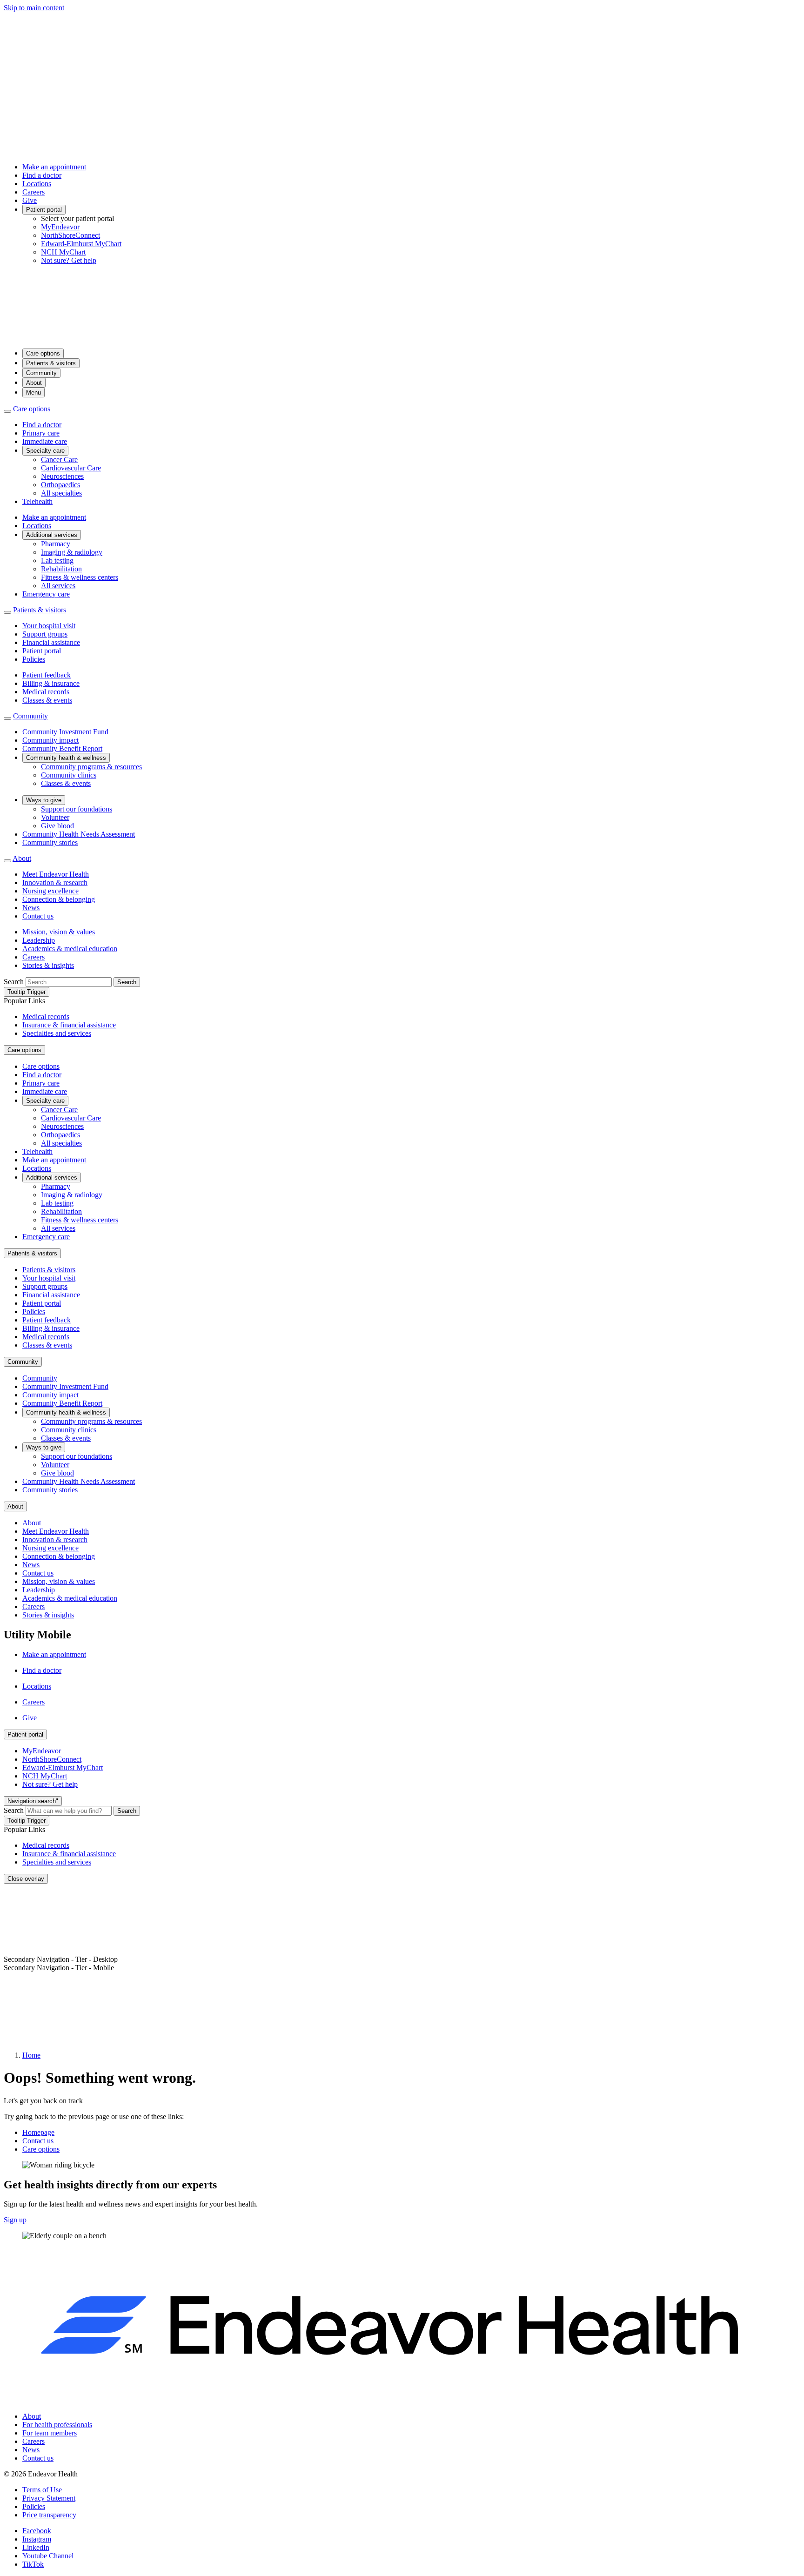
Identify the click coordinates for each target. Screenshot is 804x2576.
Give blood (57, 826)
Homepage (38, 2132)
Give (30, 200)
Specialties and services (57, 1033)
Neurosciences (62, 476)
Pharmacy (56, 544)
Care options (43, 353)
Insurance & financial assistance (69, 1025)
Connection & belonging (59, 899)
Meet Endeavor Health (56, 874)
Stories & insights (48, 965)
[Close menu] (7, 411)
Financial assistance (51, 642)
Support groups (45, 634)
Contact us (38, 916)
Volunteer (55, 817)
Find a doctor (42, 175)
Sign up (15, 2220)
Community (41, 373)
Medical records (46, 692)
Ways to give (44, 800)
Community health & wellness (66, 758)
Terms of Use (42, 2490)
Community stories (50, 842)
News (31, 908)
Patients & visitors (51, 363)
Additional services (52, 535)
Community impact (50, 740)
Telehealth (37, 501)
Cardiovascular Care (71, 468)
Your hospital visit (49, 626)
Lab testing (57, 560)
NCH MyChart (63, 252)
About (34, 383)
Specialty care (45, 451)
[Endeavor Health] (402, 337)
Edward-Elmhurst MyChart (81, 244)
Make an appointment (54, 167)
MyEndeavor (60, 227)
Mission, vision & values (59, 932)
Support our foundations (77, 809)
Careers (33, 192)
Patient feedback (47, 675)
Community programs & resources (91, 767)
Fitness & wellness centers (80, 577)
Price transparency (49, 2515)
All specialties (61, 493)
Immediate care (45, 441)
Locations (37, 184)
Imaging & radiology (72, 552)
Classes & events (47, 700)
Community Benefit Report (62, 748)
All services (58, 586)
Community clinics (69, 775)
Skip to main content (34, 8)
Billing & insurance (51, 683)
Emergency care (46, 594)
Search (14, 982)
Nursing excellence (50, 891)
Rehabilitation (61, 569)
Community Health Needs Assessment (79, 834)
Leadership (39, 940)
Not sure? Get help (69, 260)
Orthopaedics (60, 485)
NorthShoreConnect (70, 235)
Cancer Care (59, 460)
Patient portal (44, 210)
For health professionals (57, 2425)
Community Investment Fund (65, 732)
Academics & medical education (70, 949)
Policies (34, 659)
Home (31, 2055)
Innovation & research (55, 882)
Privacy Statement (49, 2498)
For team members (50, 2433)
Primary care (41, 433)
